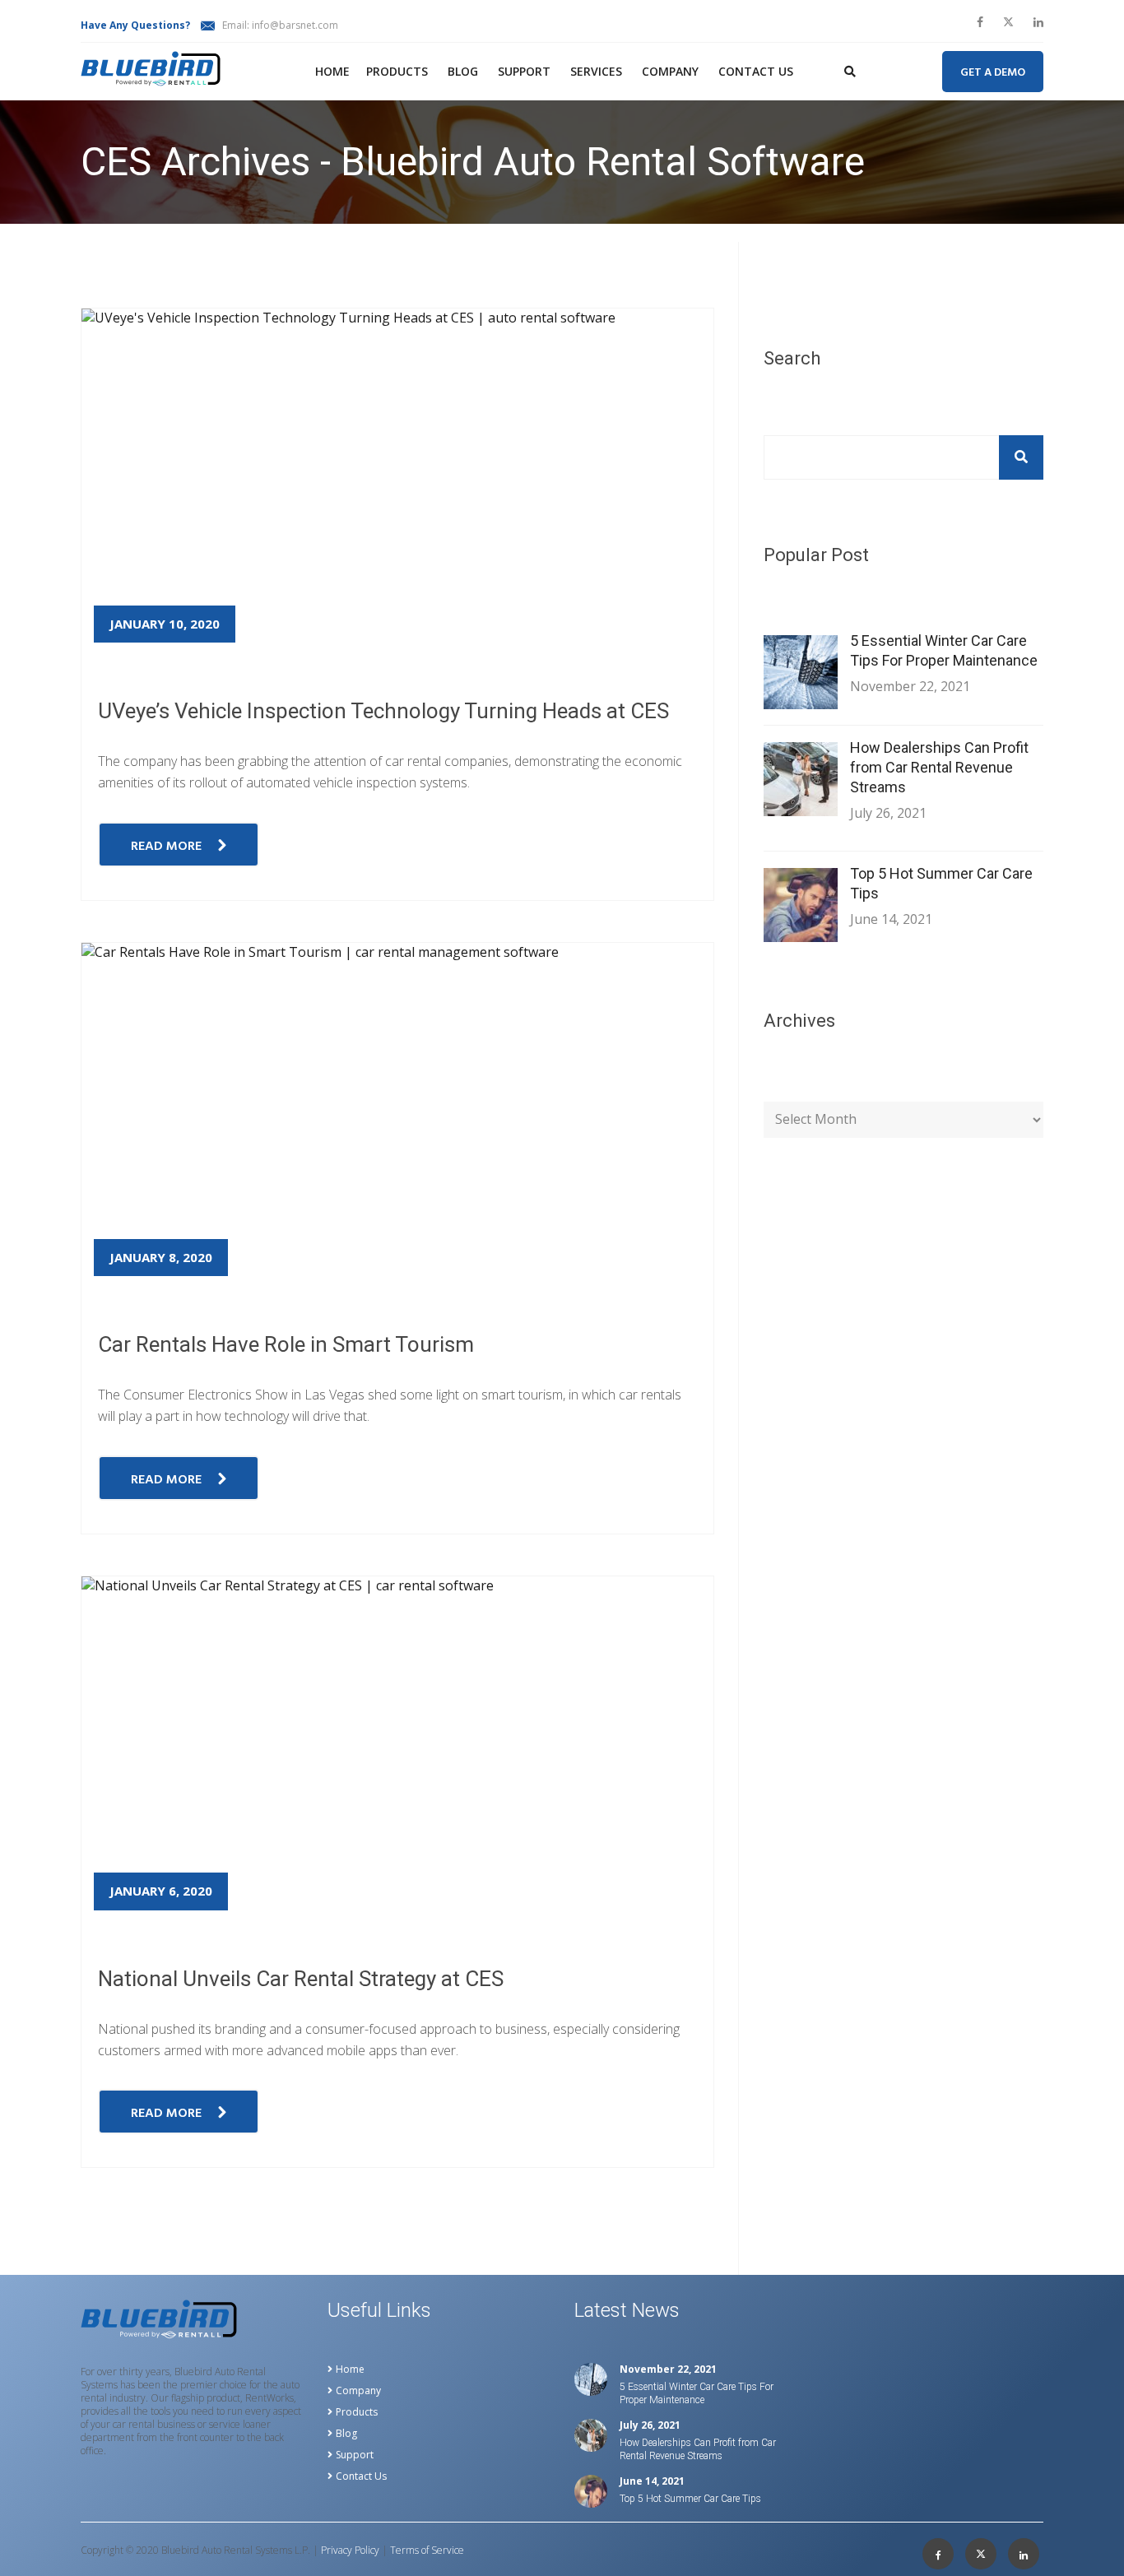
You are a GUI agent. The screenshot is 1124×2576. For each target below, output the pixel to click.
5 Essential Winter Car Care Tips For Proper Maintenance (944, 650)
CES (151, 233)
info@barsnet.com (295, 25)
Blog (463, 71)
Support (524, 71)
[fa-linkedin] (1038, 22)
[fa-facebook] (980, 22)
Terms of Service (427, 2550)
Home (332, 71)
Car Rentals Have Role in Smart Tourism (286, 1344)
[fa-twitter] (1008, 22)
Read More (166, 847)
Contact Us (756, 71)
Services (596, 71)
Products (397, 71)
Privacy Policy (350, 2550)
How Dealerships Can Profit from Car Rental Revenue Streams (939, 767)
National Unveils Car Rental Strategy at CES (301, 1979)
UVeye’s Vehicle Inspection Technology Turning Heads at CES (383, 711)
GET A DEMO (993, 73)
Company (670, 71)
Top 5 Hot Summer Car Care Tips (941, 883)
